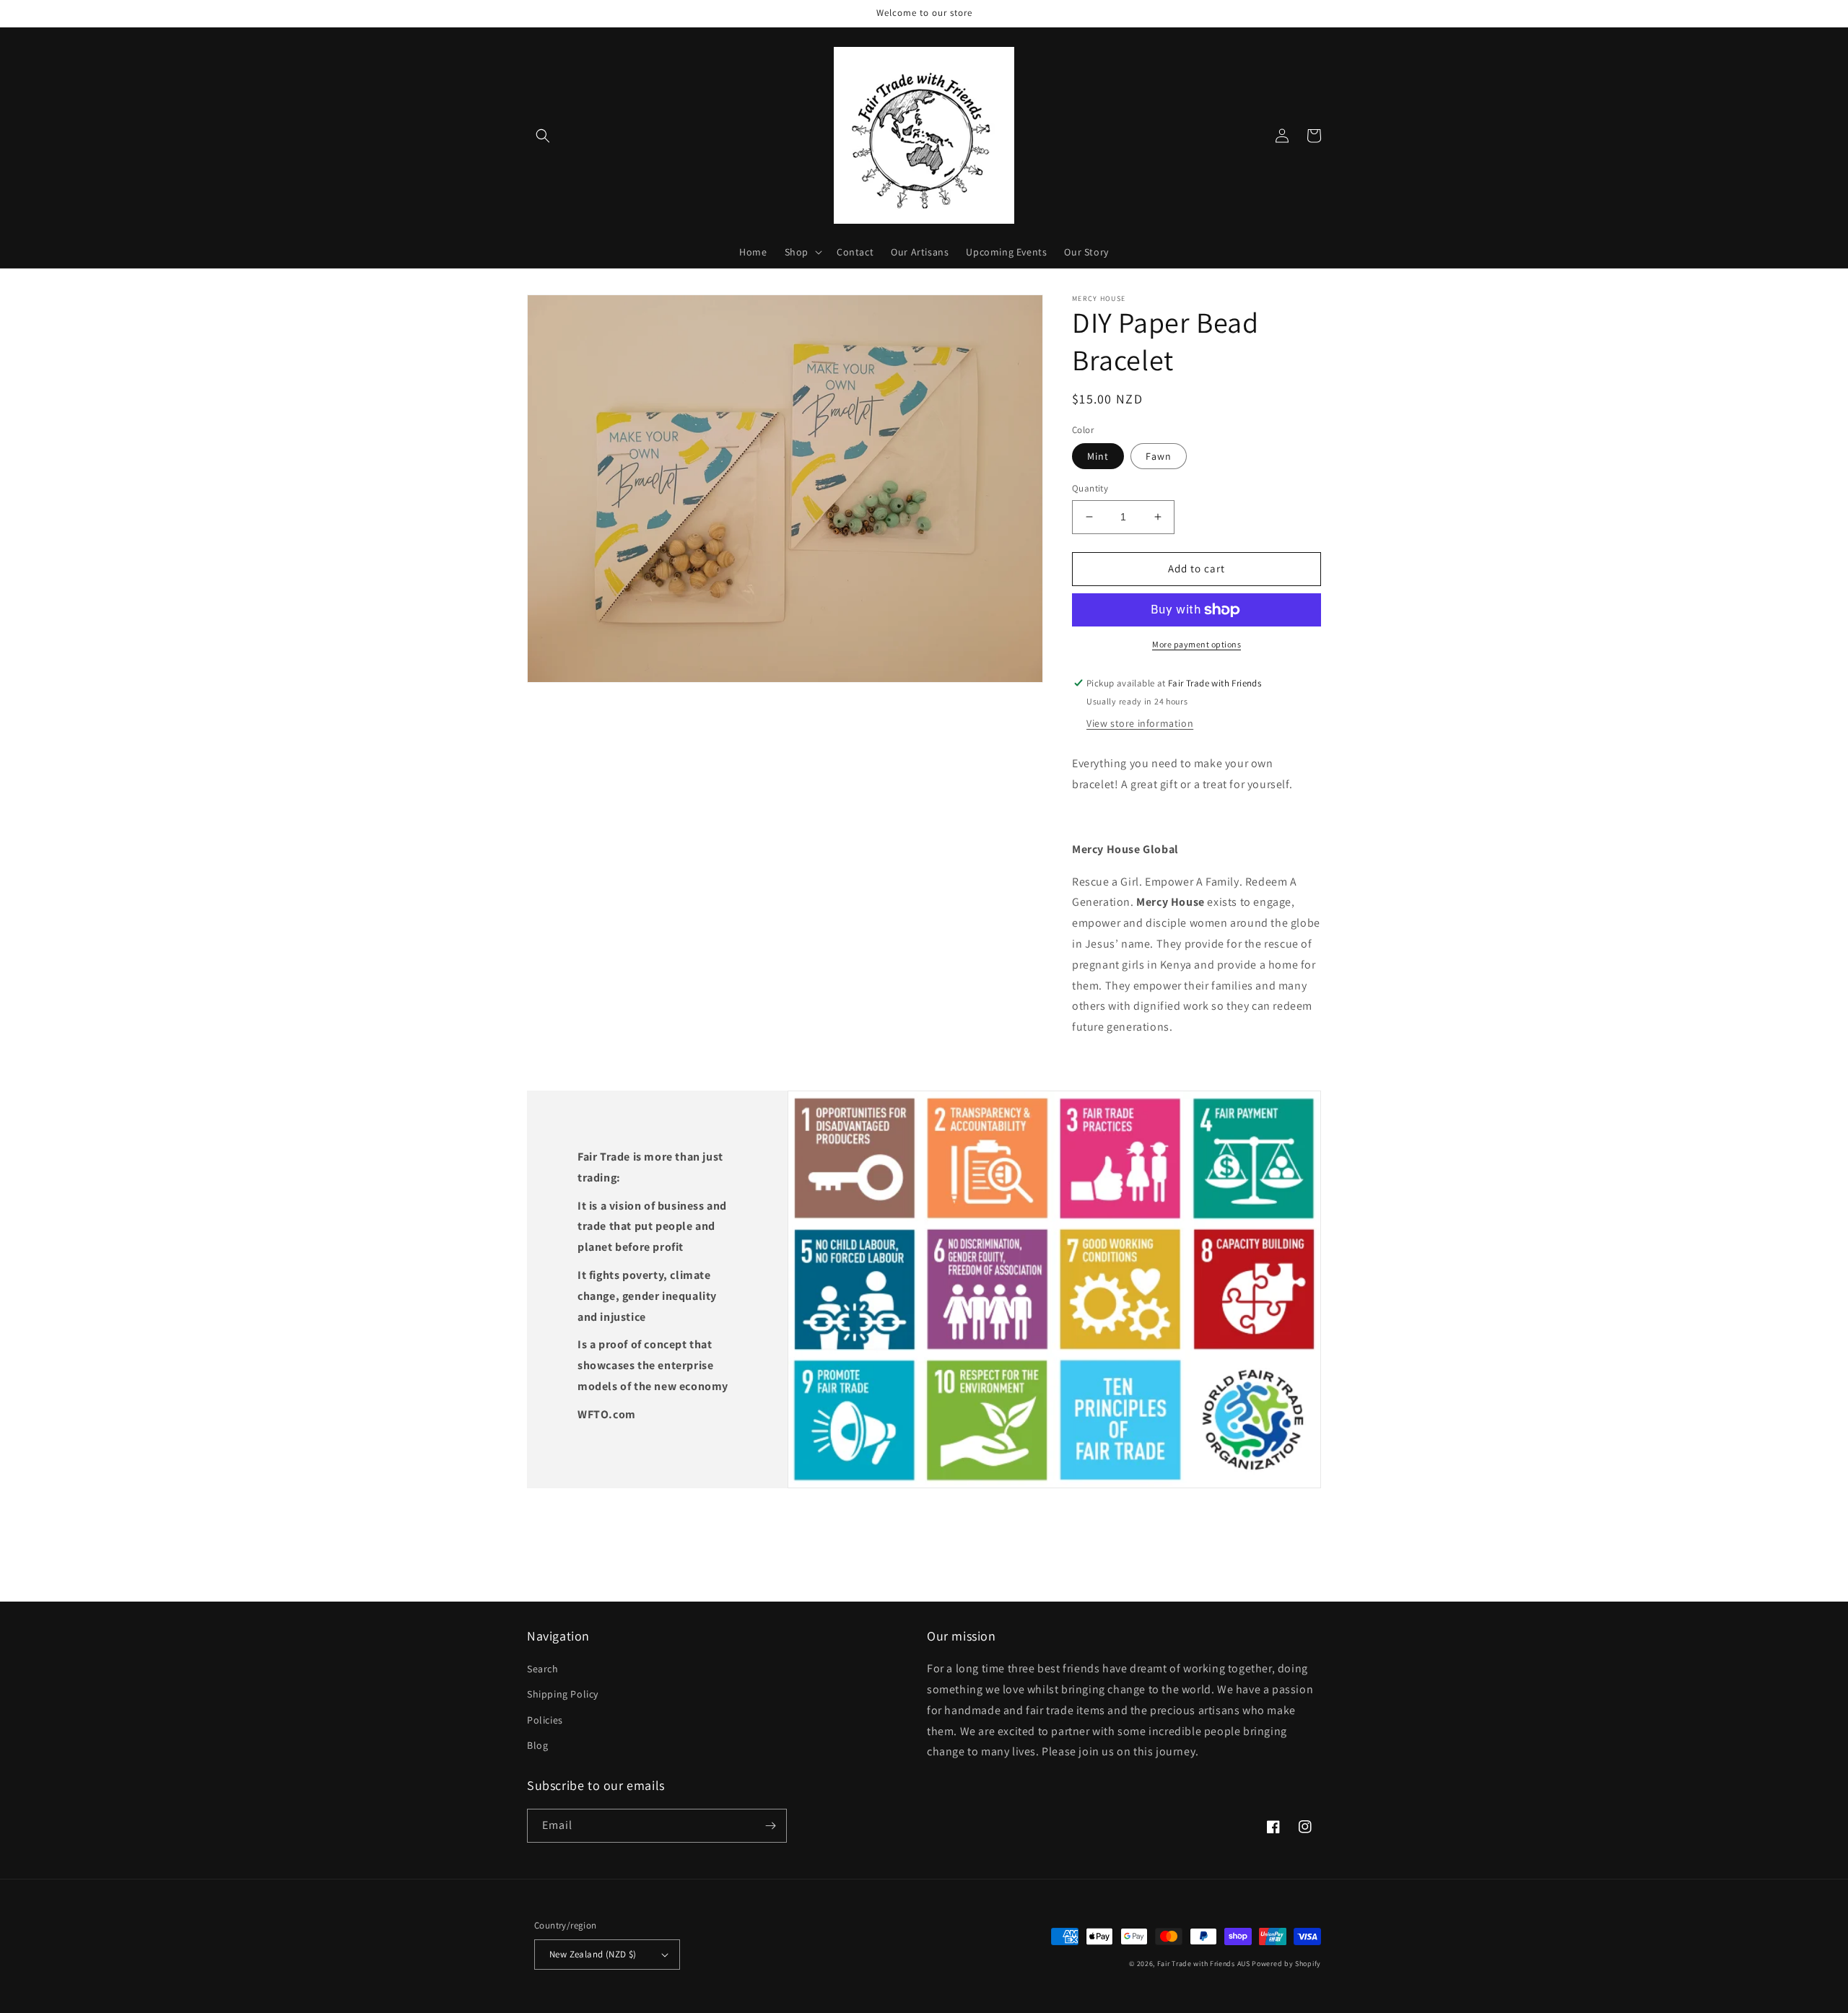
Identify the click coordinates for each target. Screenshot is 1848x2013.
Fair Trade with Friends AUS (1204, 1964)
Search (543, 1669)
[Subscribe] (770, 1826)
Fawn (1159, 456)
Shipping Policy (563, 1694)
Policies (545, 1720)
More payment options (1197, 644)
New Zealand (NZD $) (593, 1954)
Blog (537, 1745)
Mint (1098, 456)
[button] (543, 136)
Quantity (1090, 488)
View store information (1140, 723)
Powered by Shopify (1286, 1964)
